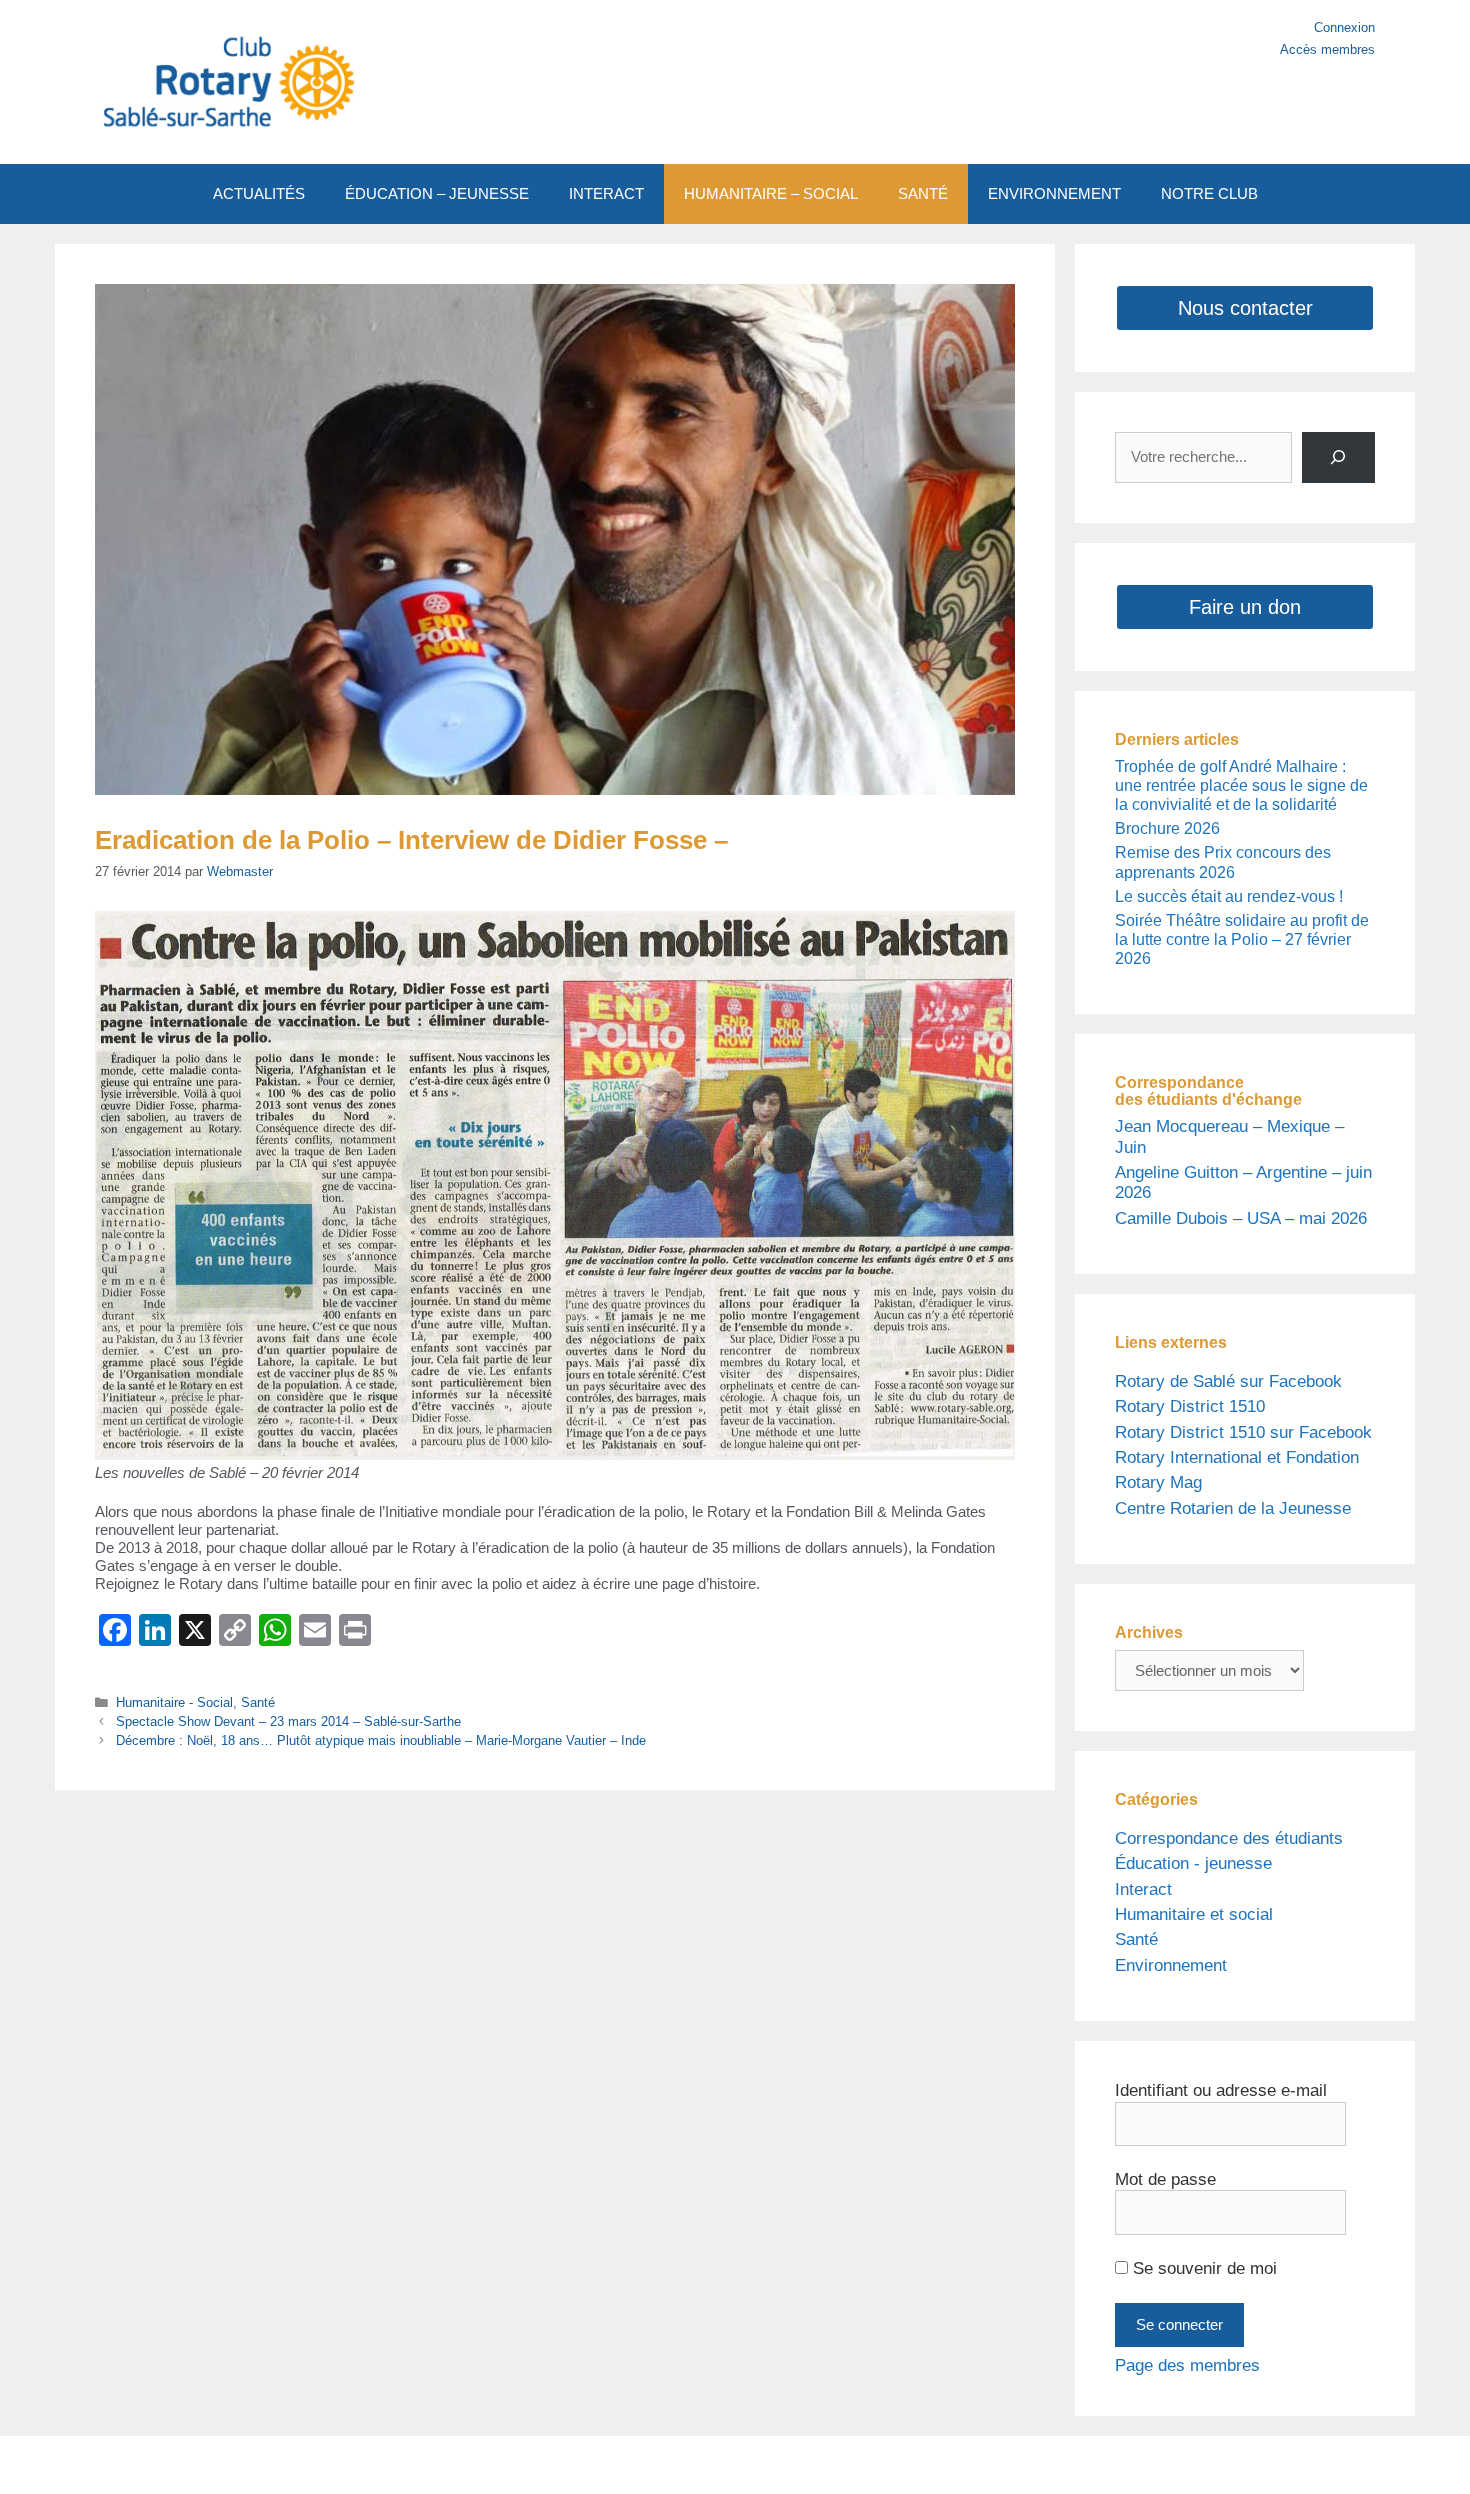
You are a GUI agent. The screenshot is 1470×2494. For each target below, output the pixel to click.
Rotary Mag (1158, 1482)
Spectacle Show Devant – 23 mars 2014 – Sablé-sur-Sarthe (288, 1721)
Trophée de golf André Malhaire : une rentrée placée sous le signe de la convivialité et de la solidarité (1241, 785)
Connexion (1344, 27)
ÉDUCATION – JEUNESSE (437, 193)
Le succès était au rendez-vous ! (1229, 896)
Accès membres (1327, 49)
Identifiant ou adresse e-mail (1221, 2090)
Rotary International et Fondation (1237, 1457)
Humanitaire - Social (174, 1702)
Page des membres (1187, 2365)
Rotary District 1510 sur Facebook (1243, 1432)
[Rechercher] (1338, 457)
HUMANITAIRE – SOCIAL (771, 193)
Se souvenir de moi (1202, 2268)
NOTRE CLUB (1209, 193)
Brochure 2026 (1167, 828)
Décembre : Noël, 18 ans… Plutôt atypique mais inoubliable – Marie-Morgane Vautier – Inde (381, 1740)
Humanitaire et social (1194, 1914)
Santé (258, 1702)
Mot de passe (1165, 2179)
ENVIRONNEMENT (1054, 193)
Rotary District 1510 (1190, 1406)
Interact (1143, 1889)
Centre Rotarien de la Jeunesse (1233, 1508)
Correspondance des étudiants (1229, 1838)
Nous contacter (1245, 308)
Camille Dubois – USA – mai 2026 (1241, 1218)
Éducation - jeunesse (1193, 1863)
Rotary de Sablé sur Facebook (1228, 1381)
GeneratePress (923, 2464)
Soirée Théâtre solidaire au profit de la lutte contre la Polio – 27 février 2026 (1242, 939)
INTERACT (606, 193)
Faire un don (1245, 607)
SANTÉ (923, 193)
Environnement (1171, 1965)
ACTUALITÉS (259, 193)
